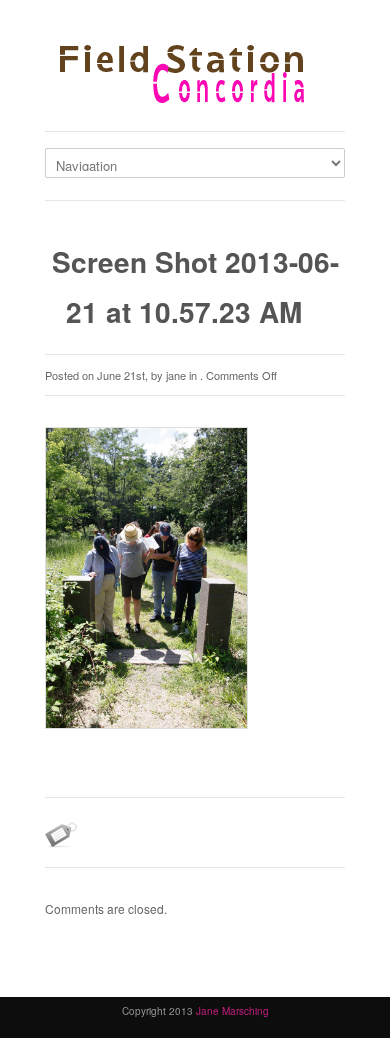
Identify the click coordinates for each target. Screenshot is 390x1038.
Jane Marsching (232, 1011)
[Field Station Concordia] (195, 78)
